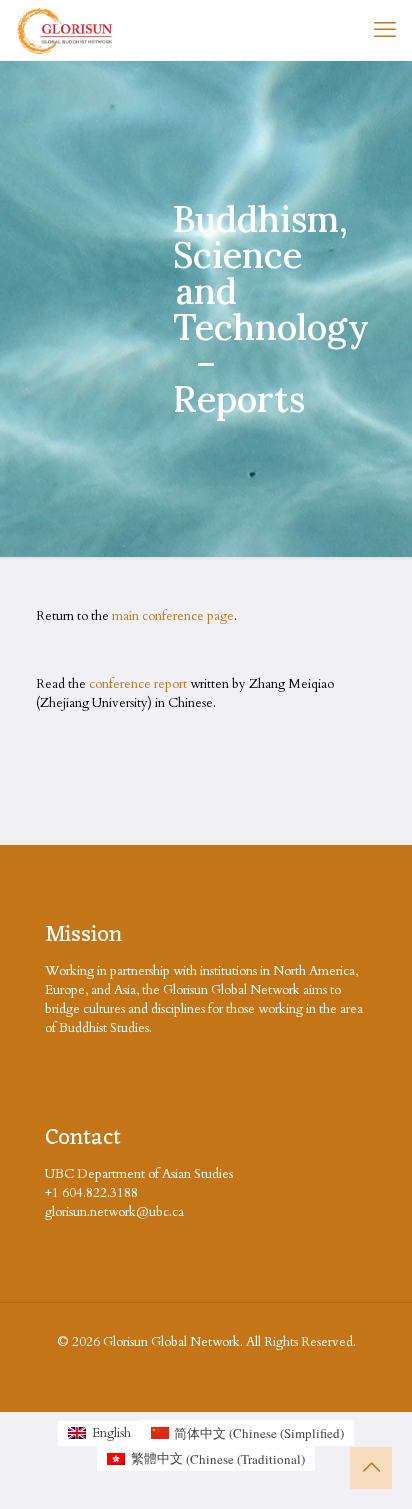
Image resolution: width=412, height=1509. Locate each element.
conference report (138, 684)
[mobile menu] (385, 30)
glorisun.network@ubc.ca (114, 1212)
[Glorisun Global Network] (65, 30)
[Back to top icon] (371, 1468)
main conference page (173, 616)
